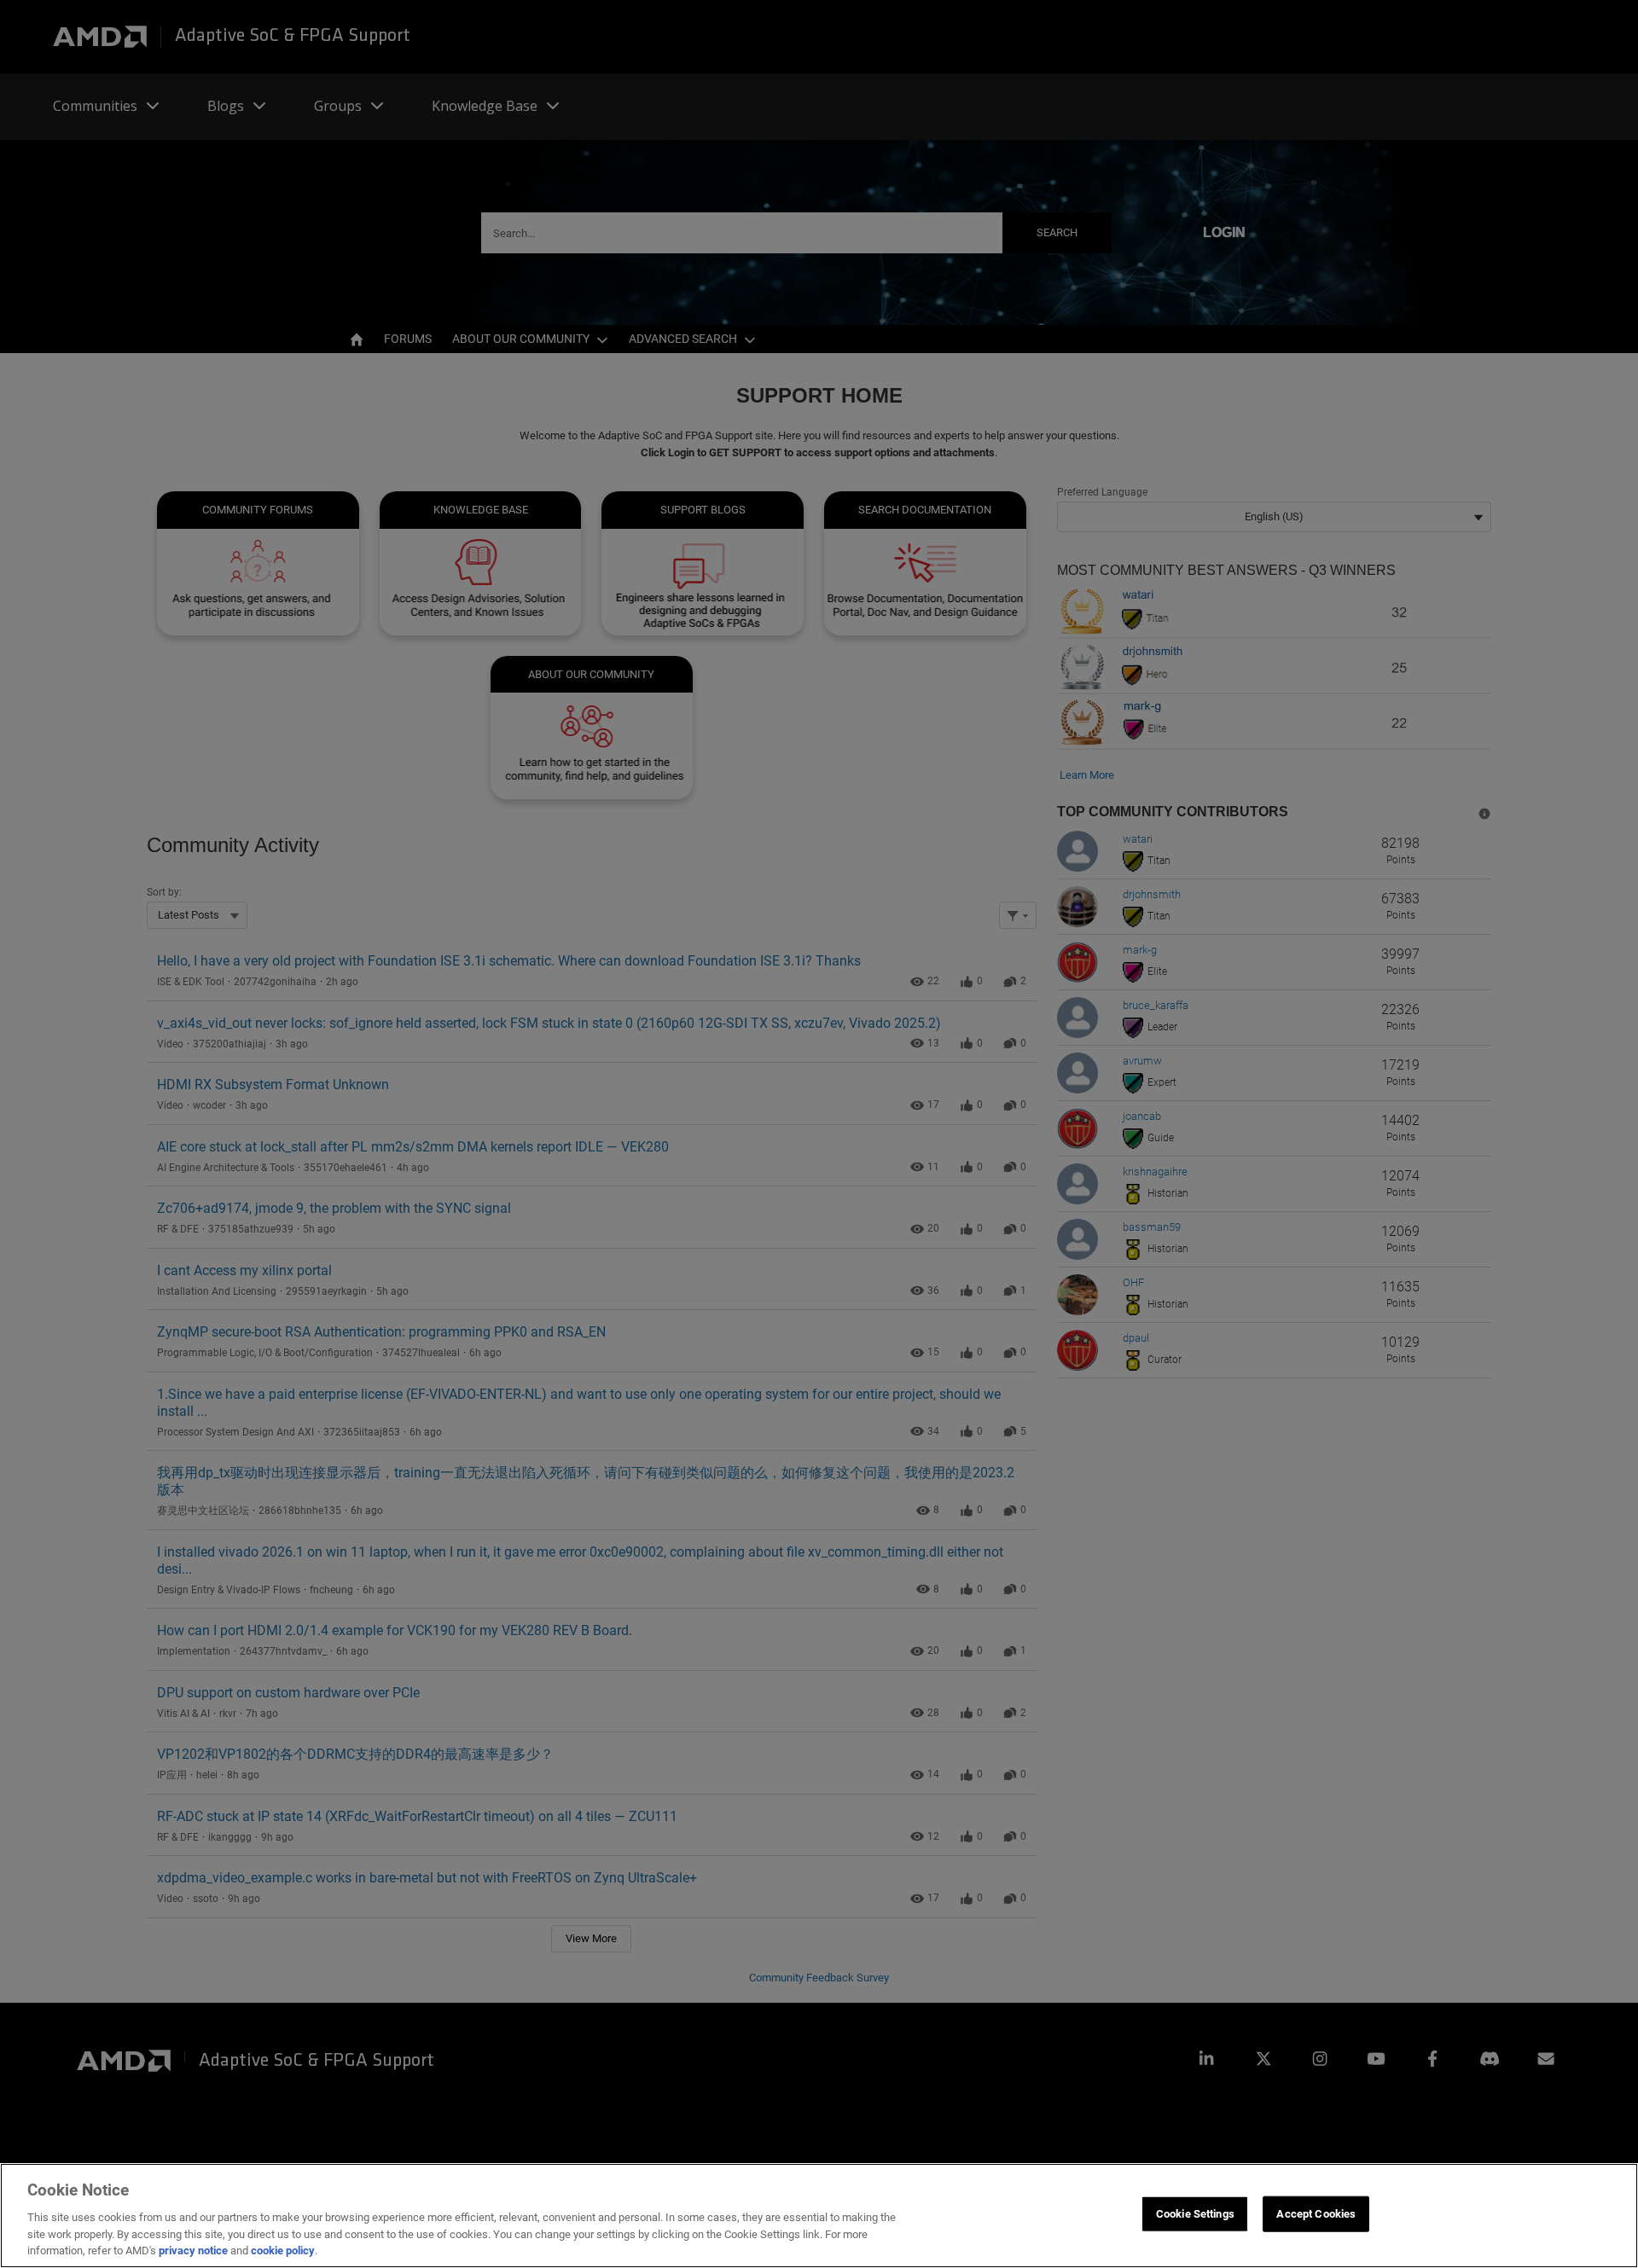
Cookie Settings (1195, 2214)
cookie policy (283, 2251)
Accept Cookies (1316, 2214)
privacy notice (193, 2251)
